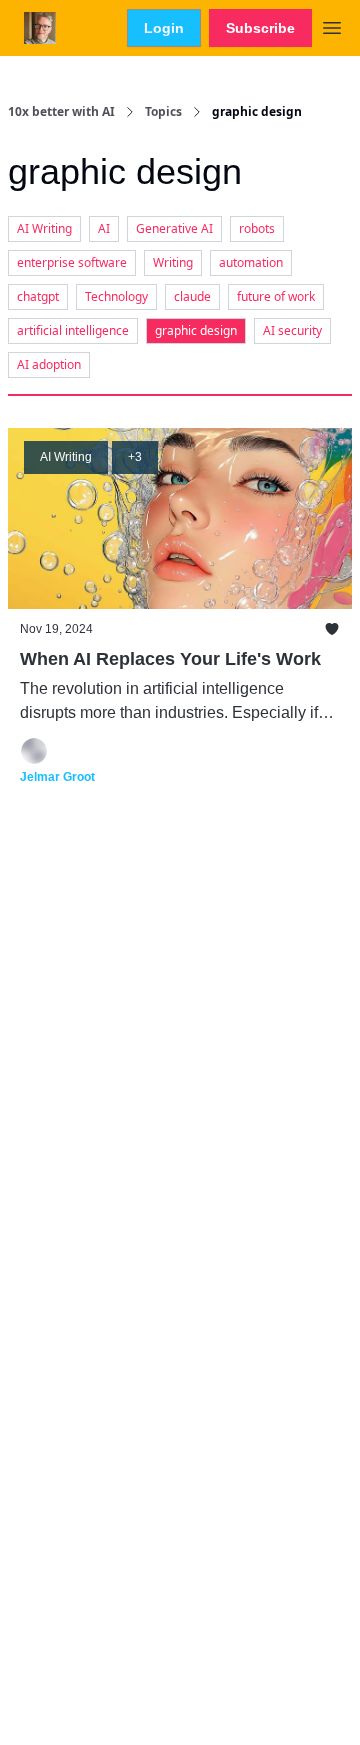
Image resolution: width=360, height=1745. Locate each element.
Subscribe (260, 28)
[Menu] (332, 25)
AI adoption (49, 364)
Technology (116, 296)
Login (164, 28)
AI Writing (44, 228)
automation (251, 262)
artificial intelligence (73, 330)
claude (192, 296)
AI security (292, 330)
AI (104, 228)
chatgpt (38, 296)
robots (257, 228)
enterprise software (72, 262)
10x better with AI (61, 112)
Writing (173, 262)
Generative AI (174, 228)
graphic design (196, 330)
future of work (276, 296)
